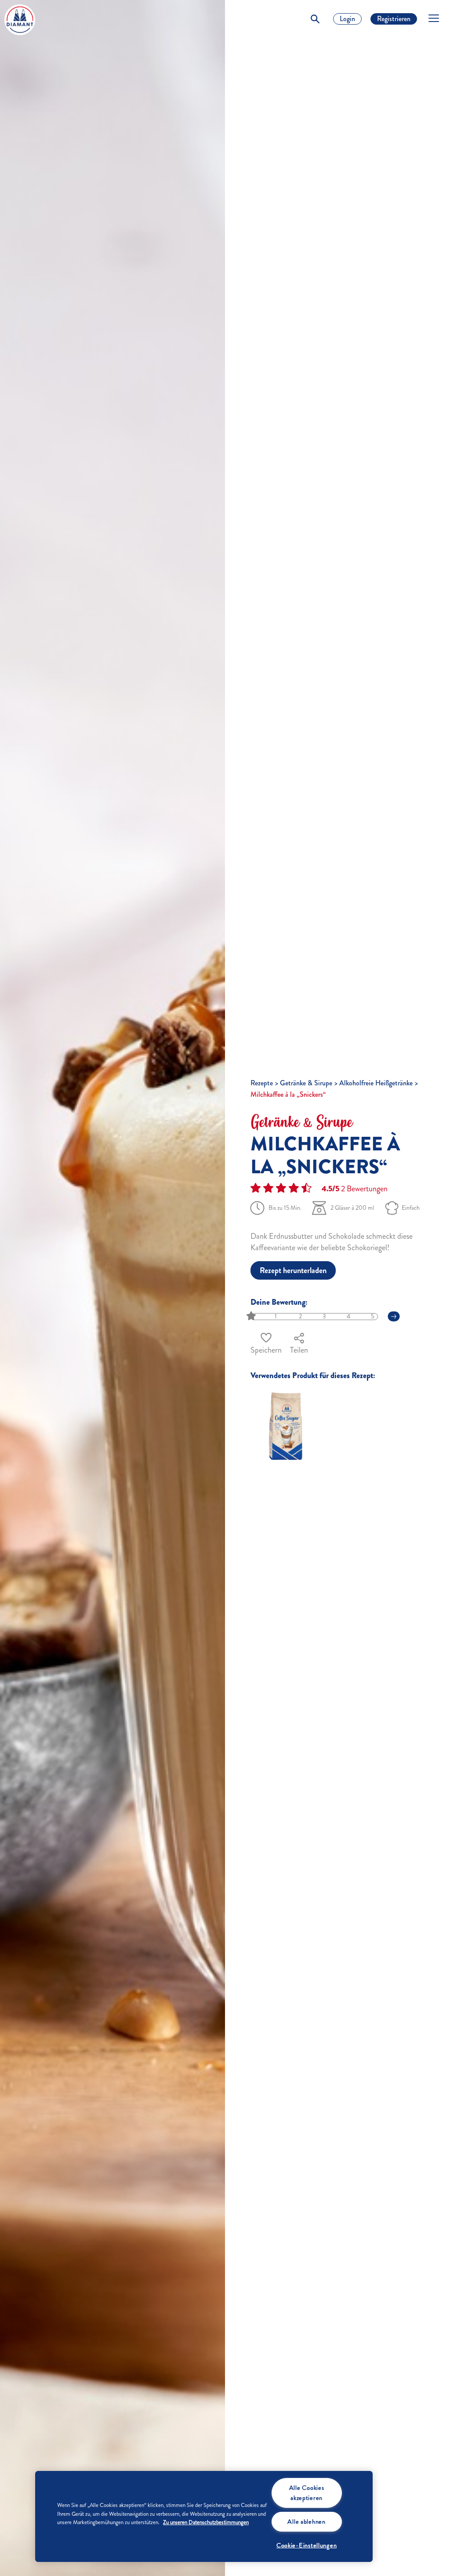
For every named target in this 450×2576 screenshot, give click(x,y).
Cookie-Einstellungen (307, 2545)
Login (347, 19)
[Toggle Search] (315, 19)
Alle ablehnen (306, 2521)
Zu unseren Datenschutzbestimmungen (206, 2522)
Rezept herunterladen (293, 1270)
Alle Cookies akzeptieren (307, 2493)
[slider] (252, 1316)
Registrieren (394, 19)
